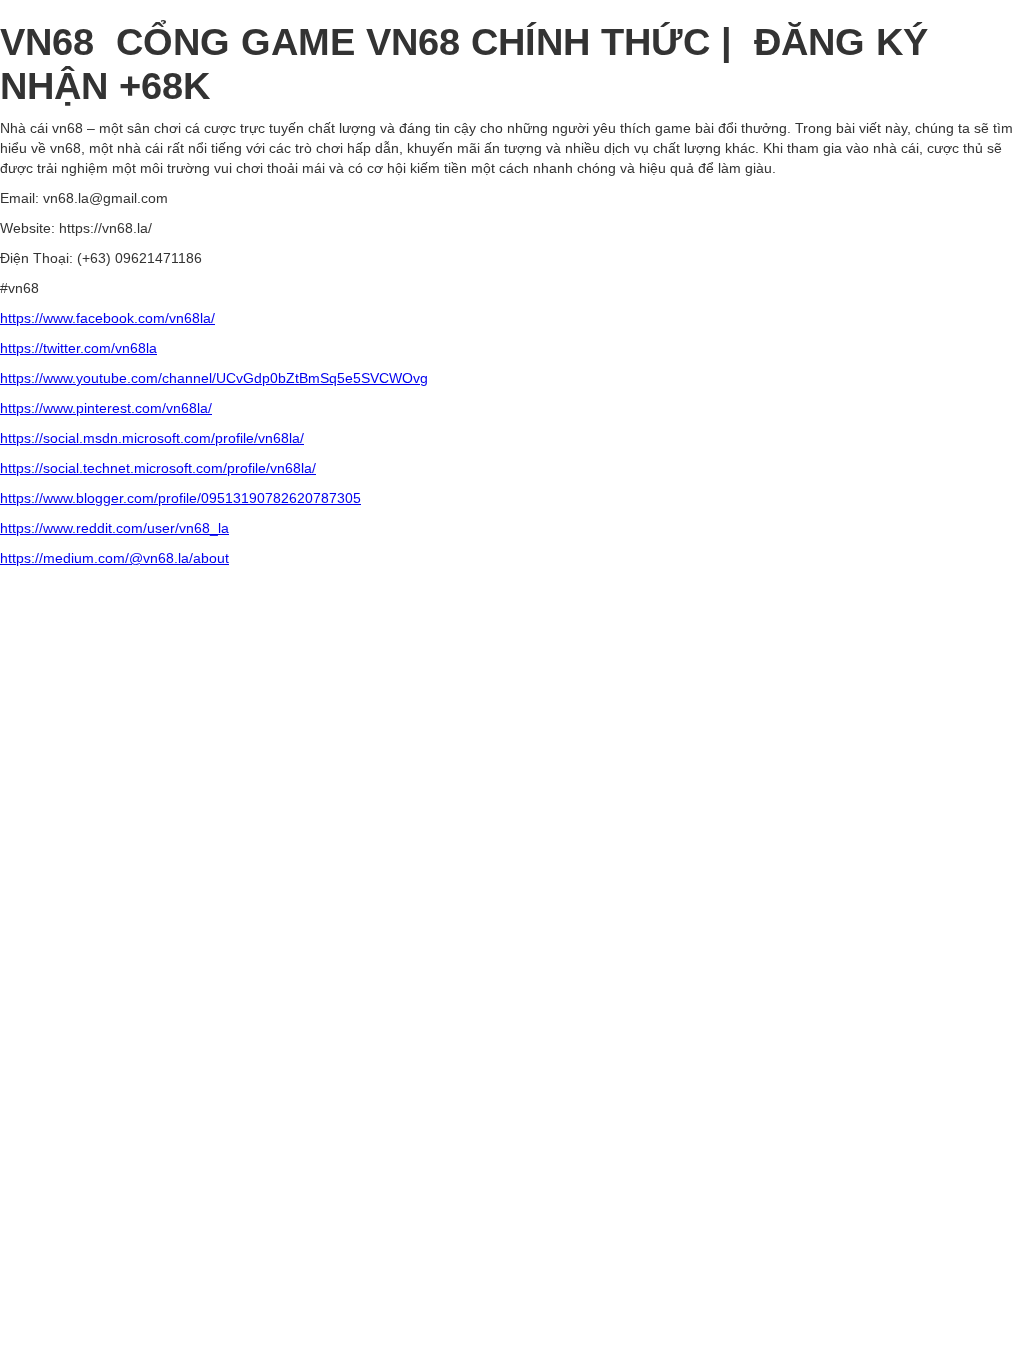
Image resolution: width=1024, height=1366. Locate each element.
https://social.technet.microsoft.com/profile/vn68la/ (158, 468)
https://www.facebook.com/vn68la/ (107, 318)
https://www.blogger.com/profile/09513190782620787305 (180, 498)
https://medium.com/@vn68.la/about (114, 558)
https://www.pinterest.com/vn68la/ (106, 408)
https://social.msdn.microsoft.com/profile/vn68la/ (152, 438)
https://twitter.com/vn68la (78, 348)
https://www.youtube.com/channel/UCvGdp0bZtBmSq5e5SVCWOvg (214, 378)
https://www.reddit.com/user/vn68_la (114, 528)
